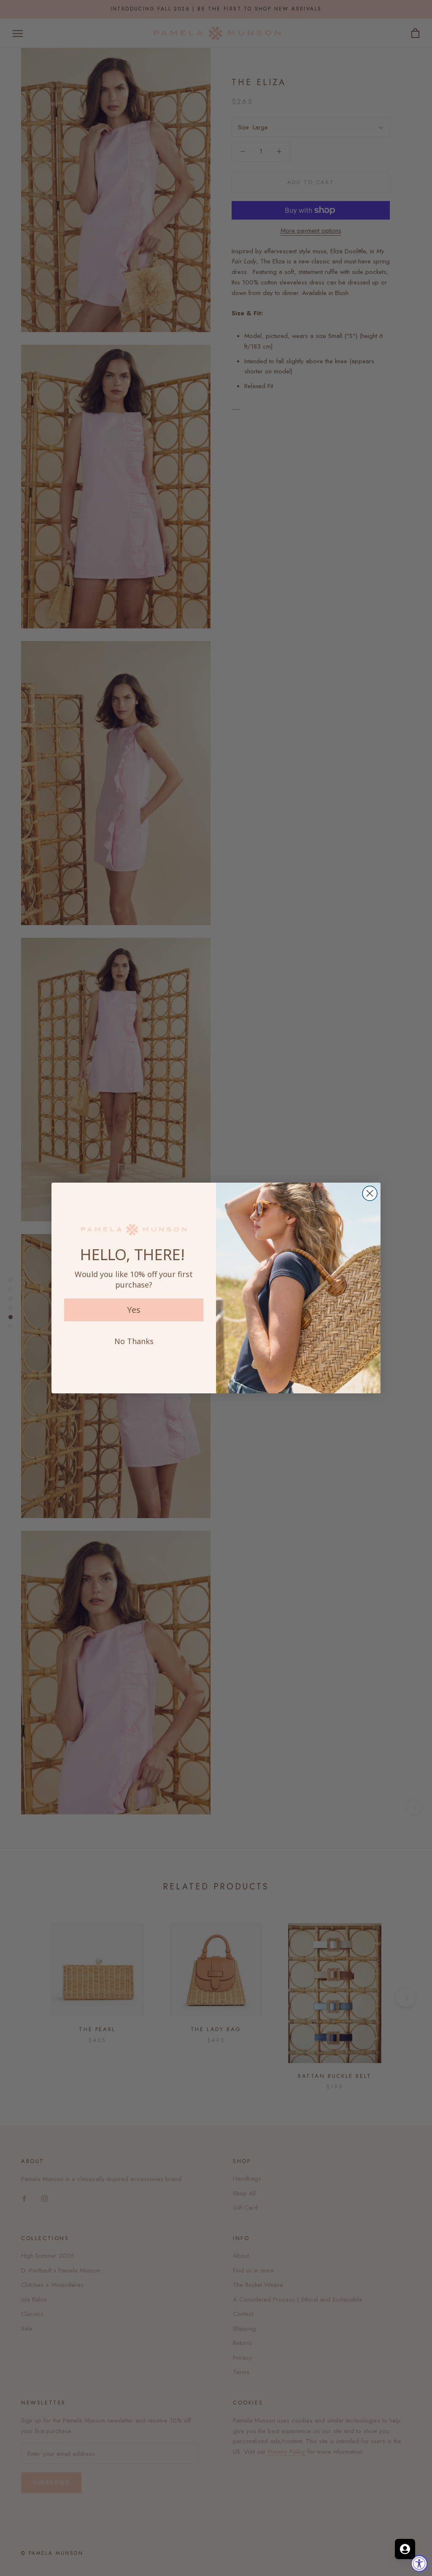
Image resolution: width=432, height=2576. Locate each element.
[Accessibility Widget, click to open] (419, 2563)
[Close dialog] (370, 1193)
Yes (134, 1310)
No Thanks (134, 1341)
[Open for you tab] (405, 2549)
